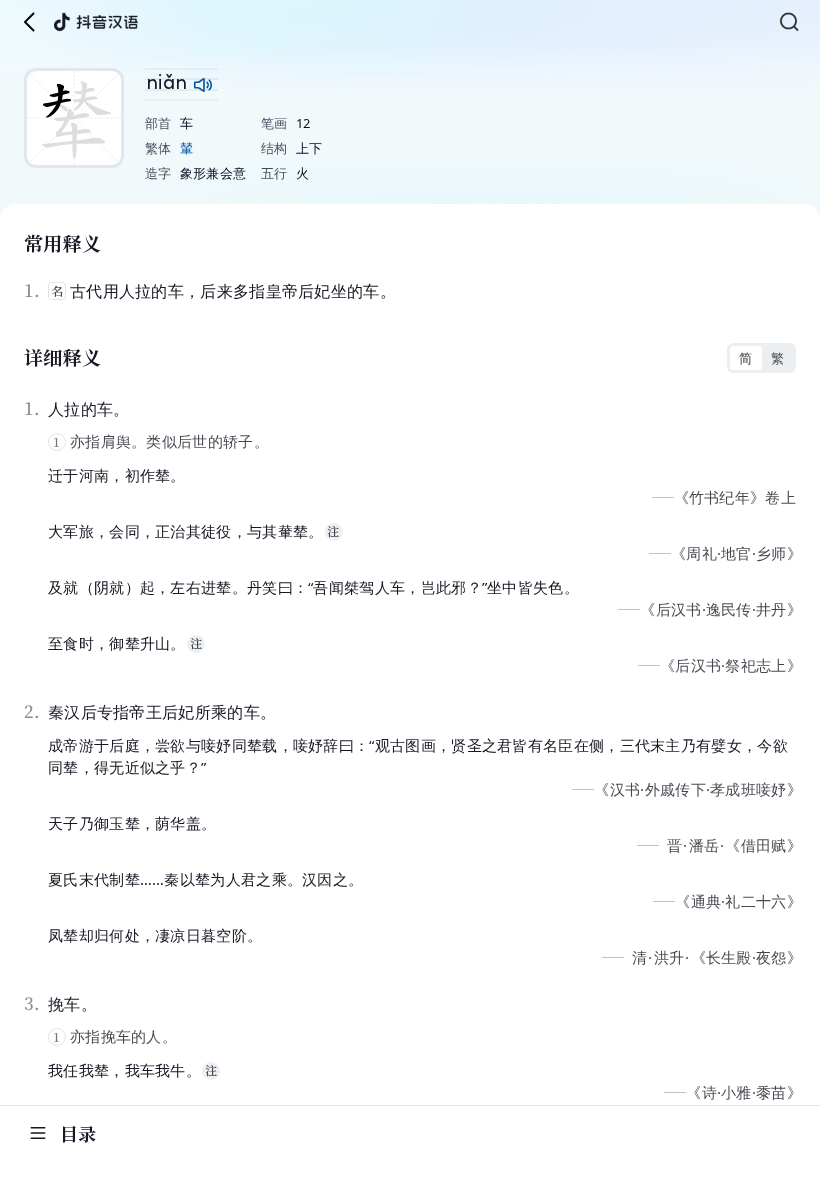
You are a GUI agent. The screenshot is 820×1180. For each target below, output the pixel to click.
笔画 (274, 123)
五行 (274, 173)
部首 (158, 123)
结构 (274, 148)
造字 (158, 173)
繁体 (158, 148)
